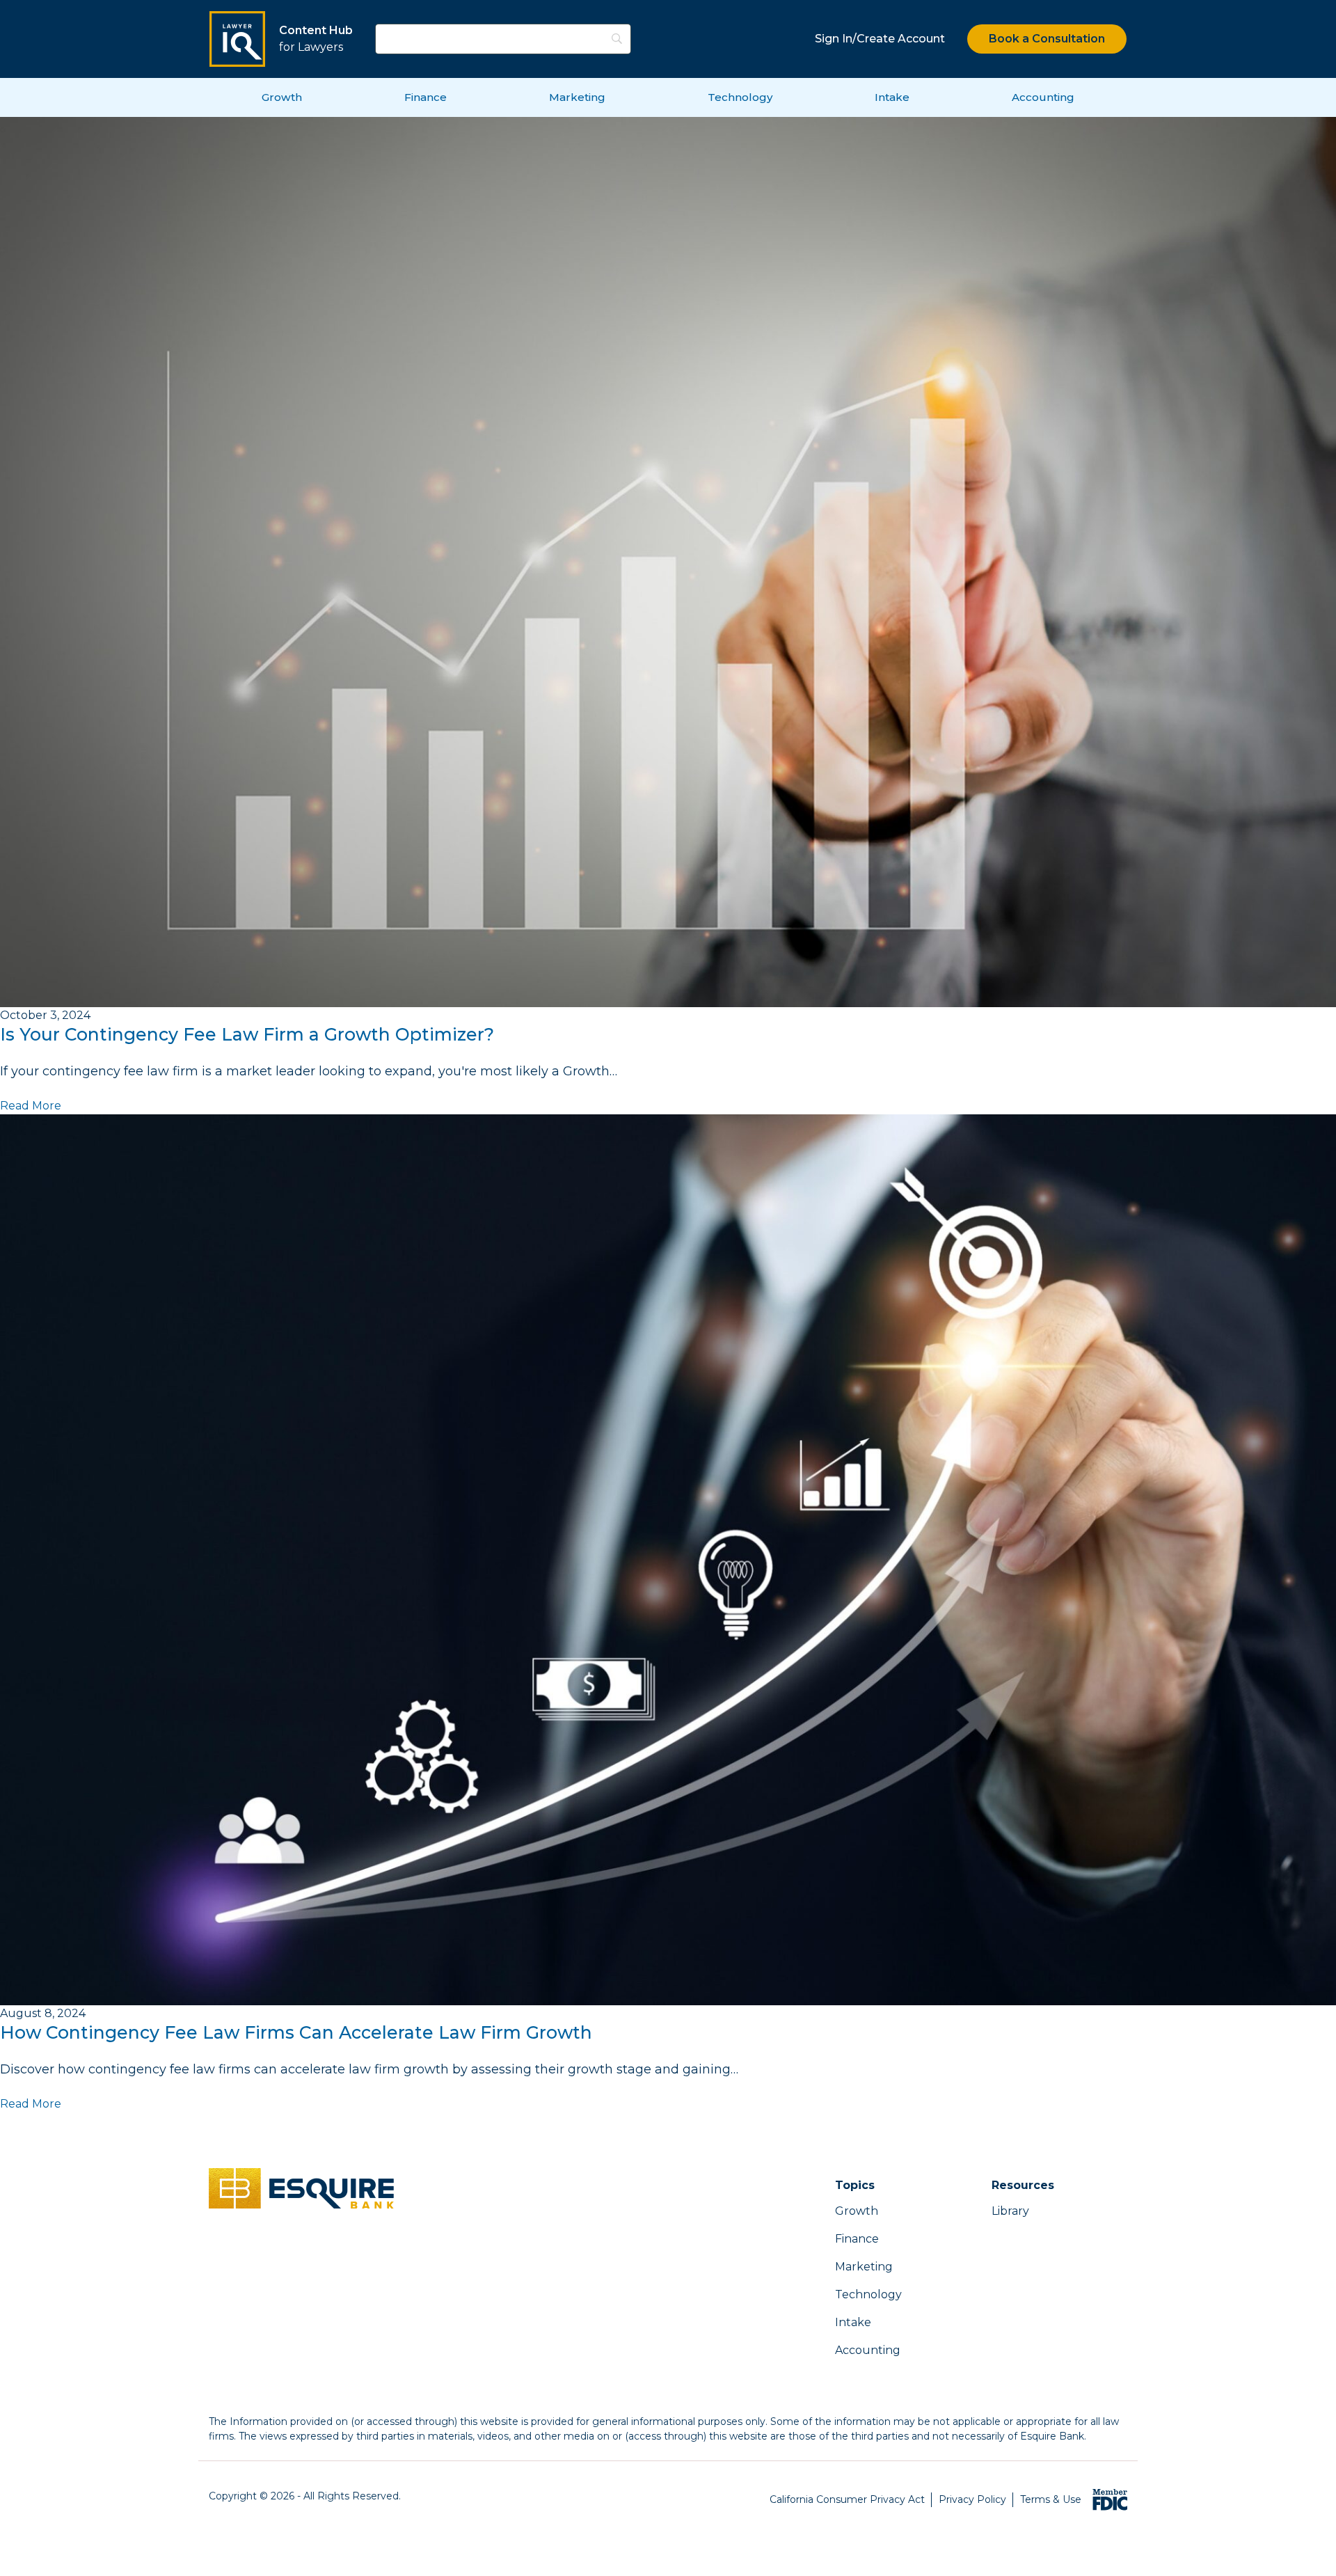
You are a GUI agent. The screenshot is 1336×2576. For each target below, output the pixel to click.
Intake (892, 97)
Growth (282, 97)
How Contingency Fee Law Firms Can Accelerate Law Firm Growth (296, 2032)
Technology (740, 97)
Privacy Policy (972, 2499)
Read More (31, 1106)
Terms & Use (1051, 2499)
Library (1010, 2211)
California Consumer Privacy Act (847, 2499)
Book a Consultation (1047, 39)
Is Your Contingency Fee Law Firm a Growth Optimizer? (247, 1034)
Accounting (1043, 97)
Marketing (577, 97)
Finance (426, 97)
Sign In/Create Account (880, 39)
